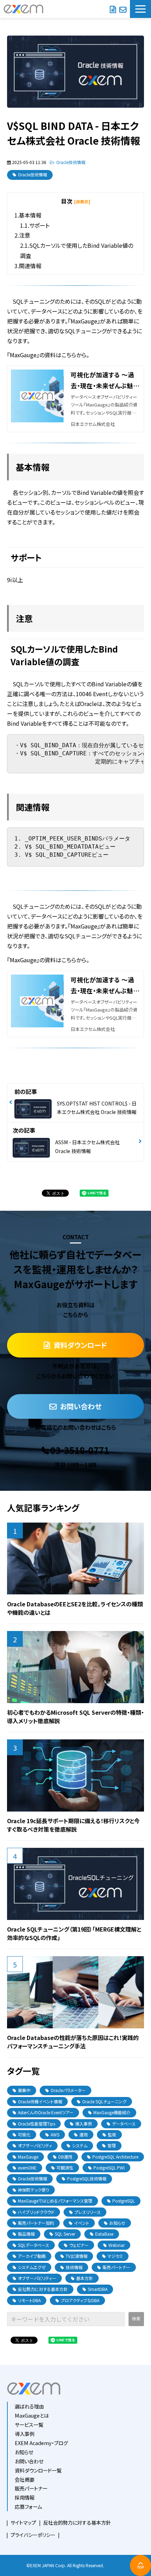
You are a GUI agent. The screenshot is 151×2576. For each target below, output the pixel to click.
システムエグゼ (32, 2267)
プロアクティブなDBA (80, 2300)
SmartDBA (98, 2289)
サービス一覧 (29, 2424)
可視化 (24, 2134)
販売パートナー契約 (36, 2223)
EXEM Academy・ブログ (41, 2443)
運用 (84, 2134)
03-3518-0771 (80, 1450)
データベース (124, 2124)
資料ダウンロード (113, 9)
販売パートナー (116, 2267)
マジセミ (115, 2256)
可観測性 (65, 2168)
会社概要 (25, 2479)
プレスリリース (88, 2212)
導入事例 (84, 2124)
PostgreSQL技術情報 (87, 2178)
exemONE (27, 2168)
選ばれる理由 (29, 2406)
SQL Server (65, 2234)
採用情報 (25, 2497)
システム (80, 2145)
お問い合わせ (123, 9)
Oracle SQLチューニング (104, 2101)
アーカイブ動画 (32, 2256)
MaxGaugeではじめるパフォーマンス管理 (55, 2201)
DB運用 (65, 2157)
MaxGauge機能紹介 (112, 2112)
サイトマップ (23, 2523)
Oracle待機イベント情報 (40, 2101)
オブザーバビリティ (35, 2145)
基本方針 (85, 2278)
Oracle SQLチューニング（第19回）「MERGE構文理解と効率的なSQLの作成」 (74, 1933)
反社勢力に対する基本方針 (43, 2289)
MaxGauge (28, 2157)
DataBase (104, 2234)
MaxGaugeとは (32, 2415)
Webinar (117, 2245)
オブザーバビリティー (37, 2278)
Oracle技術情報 (71, 162)
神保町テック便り (34, 2190)
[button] (140, 9)
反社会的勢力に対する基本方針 (77, 2523)
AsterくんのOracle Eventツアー (46, 2112)
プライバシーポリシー (33, 2535)
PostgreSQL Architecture (115, 2157)
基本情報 (30, 215)
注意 (25, 235)
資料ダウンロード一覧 (38, 2470)
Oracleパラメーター (68, 2090)
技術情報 (74, 2267)
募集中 (24, 2090)
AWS (55, 2134)
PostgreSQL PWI (109, 2168)
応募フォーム (28, 2506)
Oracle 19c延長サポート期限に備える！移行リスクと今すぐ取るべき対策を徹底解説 (73, 1825)
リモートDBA (29, 2300)
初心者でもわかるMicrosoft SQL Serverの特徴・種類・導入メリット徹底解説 (75, 1717)
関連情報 (30, 266)
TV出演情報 (77, 2256)
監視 (112, 2134)
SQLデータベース (34, 2245)
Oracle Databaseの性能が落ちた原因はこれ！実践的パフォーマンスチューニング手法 (73, 2042)
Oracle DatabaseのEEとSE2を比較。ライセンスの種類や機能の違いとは (75, 1608)
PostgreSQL (124, 2201)
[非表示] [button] (82, 201)
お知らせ (117, 2223)
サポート (39, 225)
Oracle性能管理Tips (37, 2124)
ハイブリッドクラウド (36, 2212)
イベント (82, 2223)
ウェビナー (79, 2245)
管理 (112, 2145)
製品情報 (26, 2234)
